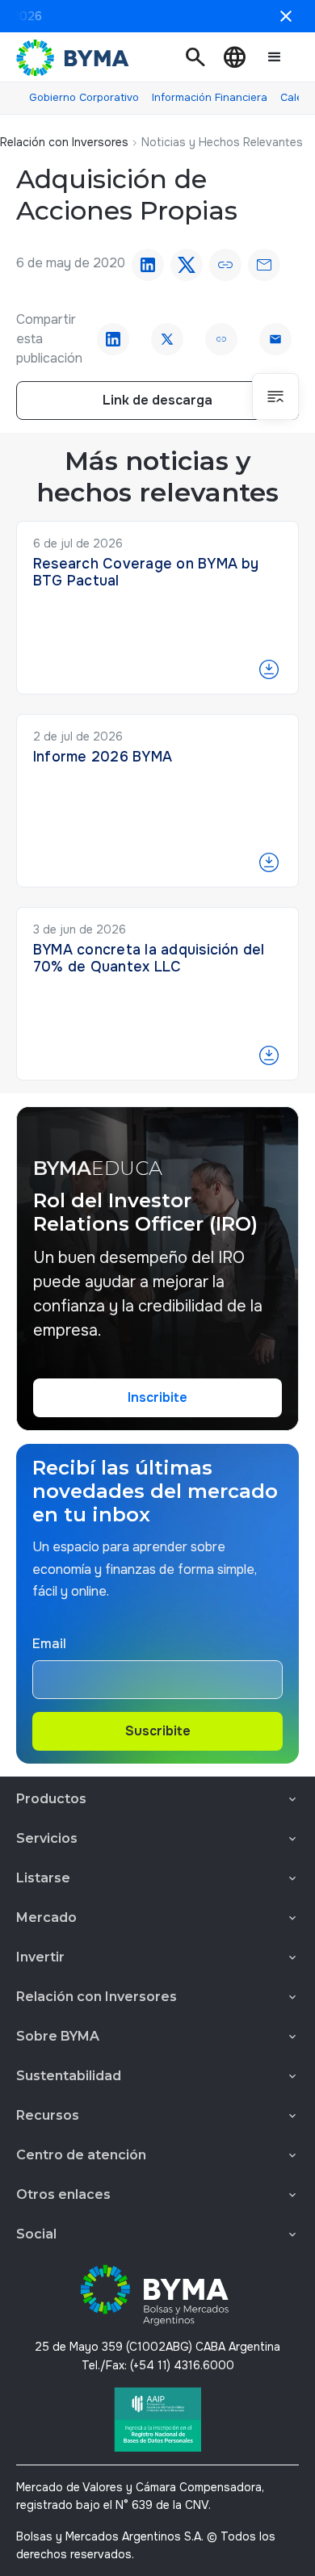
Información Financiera (210, 97)
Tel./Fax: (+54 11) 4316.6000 (158, 2365)
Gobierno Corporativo (84, 97)
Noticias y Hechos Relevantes (222, 142)
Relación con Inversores (64, 142)
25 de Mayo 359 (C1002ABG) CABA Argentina (157, 2347)
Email (49, 1644)
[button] (195, 57)
